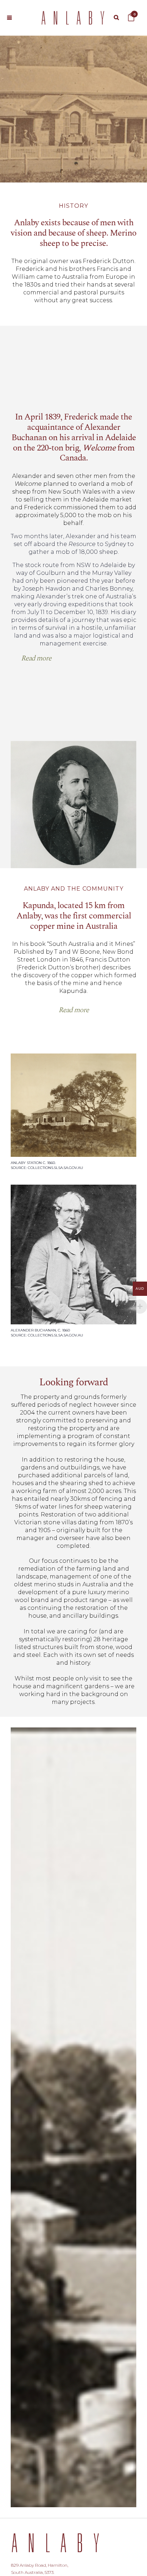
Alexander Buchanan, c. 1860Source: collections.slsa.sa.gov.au (47, 1333)
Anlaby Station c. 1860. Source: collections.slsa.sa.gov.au (47, 1165)
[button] (36, 658)
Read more (36, 658)
